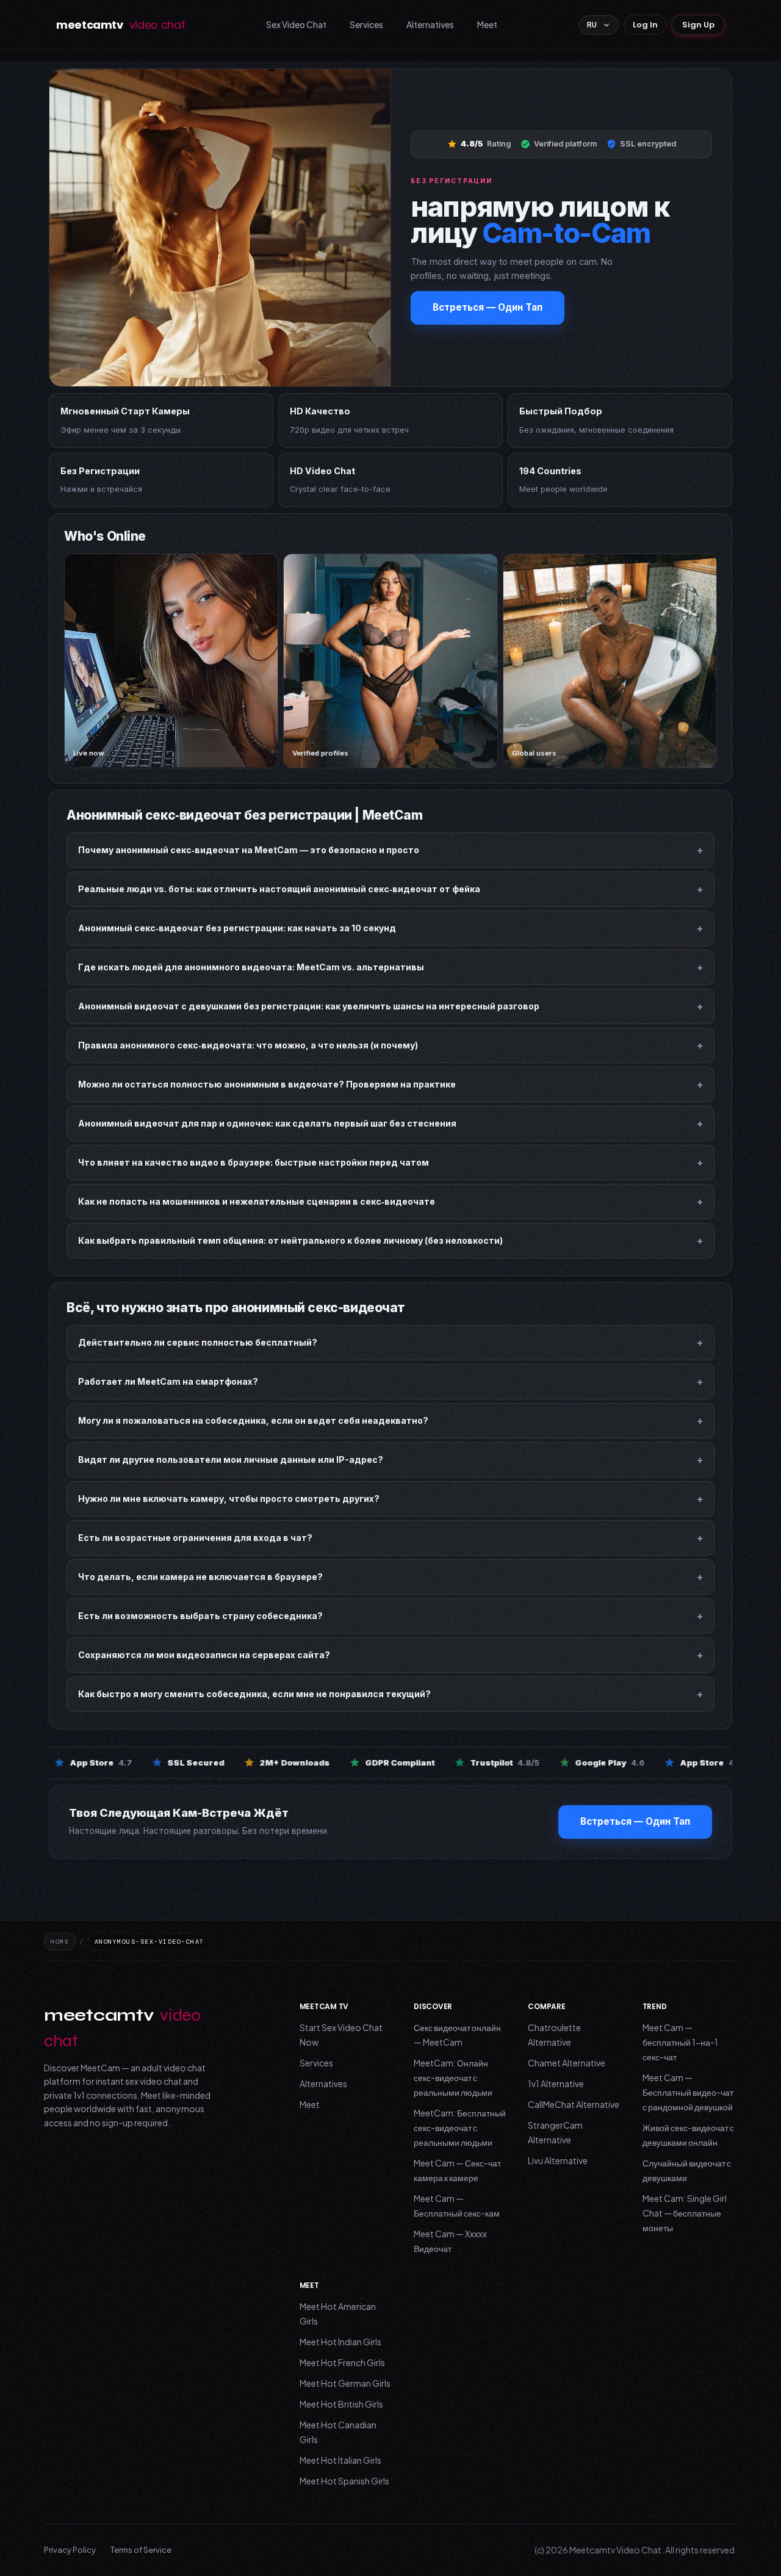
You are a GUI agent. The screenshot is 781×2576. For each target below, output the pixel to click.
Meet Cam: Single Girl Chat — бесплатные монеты (685, 2213)
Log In (645, 25)
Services (366, 24)
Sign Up (698, 25)
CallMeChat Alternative (574, 2104)
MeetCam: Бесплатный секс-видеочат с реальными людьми (460, 2127)
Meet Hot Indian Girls (340, 2342)
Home (60, 1942)
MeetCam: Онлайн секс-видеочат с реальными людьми (453, 2077)
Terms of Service (141, 2550)
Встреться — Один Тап (488, 307)
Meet (487, 24)
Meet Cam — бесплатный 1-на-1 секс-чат (680, 2042)
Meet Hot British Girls (341, 2404)
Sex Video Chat (296, 24)
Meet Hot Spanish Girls (344, 2481)
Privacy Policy (70, 2550)
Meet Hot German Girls (345, 2383)
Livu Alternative (558, 2160)
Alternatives (430, 24)
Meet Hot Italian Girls (340, 2460)
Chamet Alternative (567, 2063)
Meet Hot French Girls (342, 2362)
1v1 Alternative (556, 2084)
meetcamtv (121, 25)
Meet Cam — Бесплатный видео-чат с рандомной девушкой (688, 2092)
